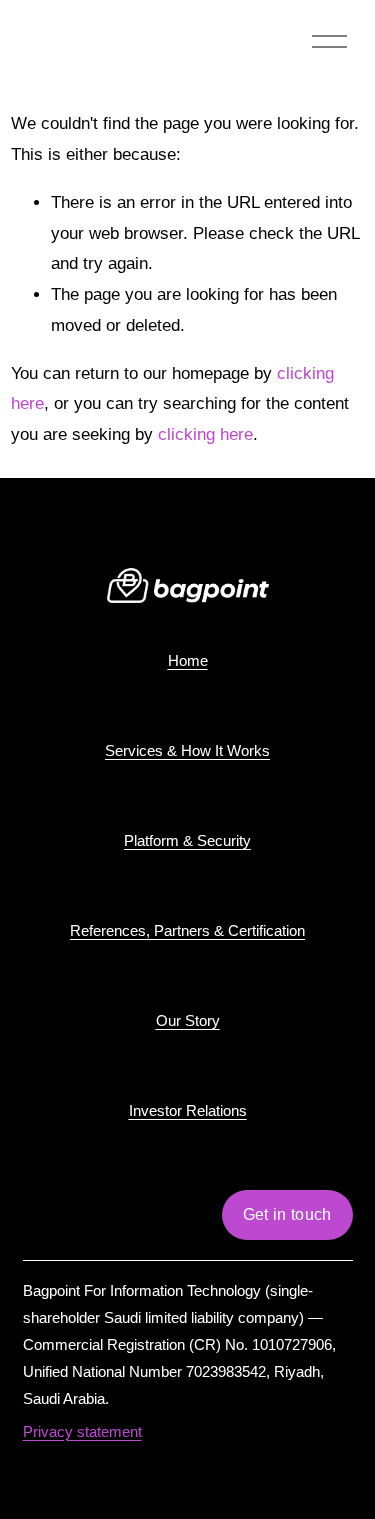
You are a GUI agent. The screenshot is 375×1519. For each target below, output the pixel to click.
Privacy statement (82, 1431)
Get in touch (287, 1214)
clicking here (205, 434)
